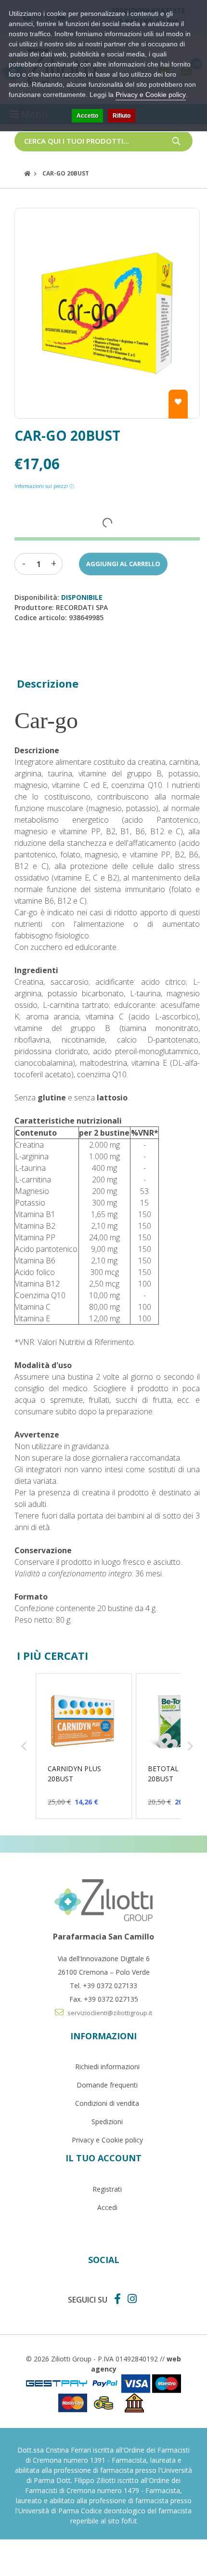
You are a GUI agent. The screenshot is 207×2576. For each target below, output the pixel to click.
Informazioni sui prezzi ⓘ (44, 486)
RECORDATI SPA (82, 607)
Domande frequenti (107, 2085)
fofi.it (129, 2521)
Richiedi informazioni (107, 2067)
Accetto (87, 116)
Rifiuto (122, 116)
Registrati (107, 2189)
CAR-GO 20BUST (66, 173)
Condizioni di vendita (107, 2103)
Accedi (107, 2207)
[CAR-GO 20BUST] (107, 313)
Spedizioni (107, 2122)
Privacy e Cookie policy (107, 2140)
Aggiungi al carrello (123, 564)
